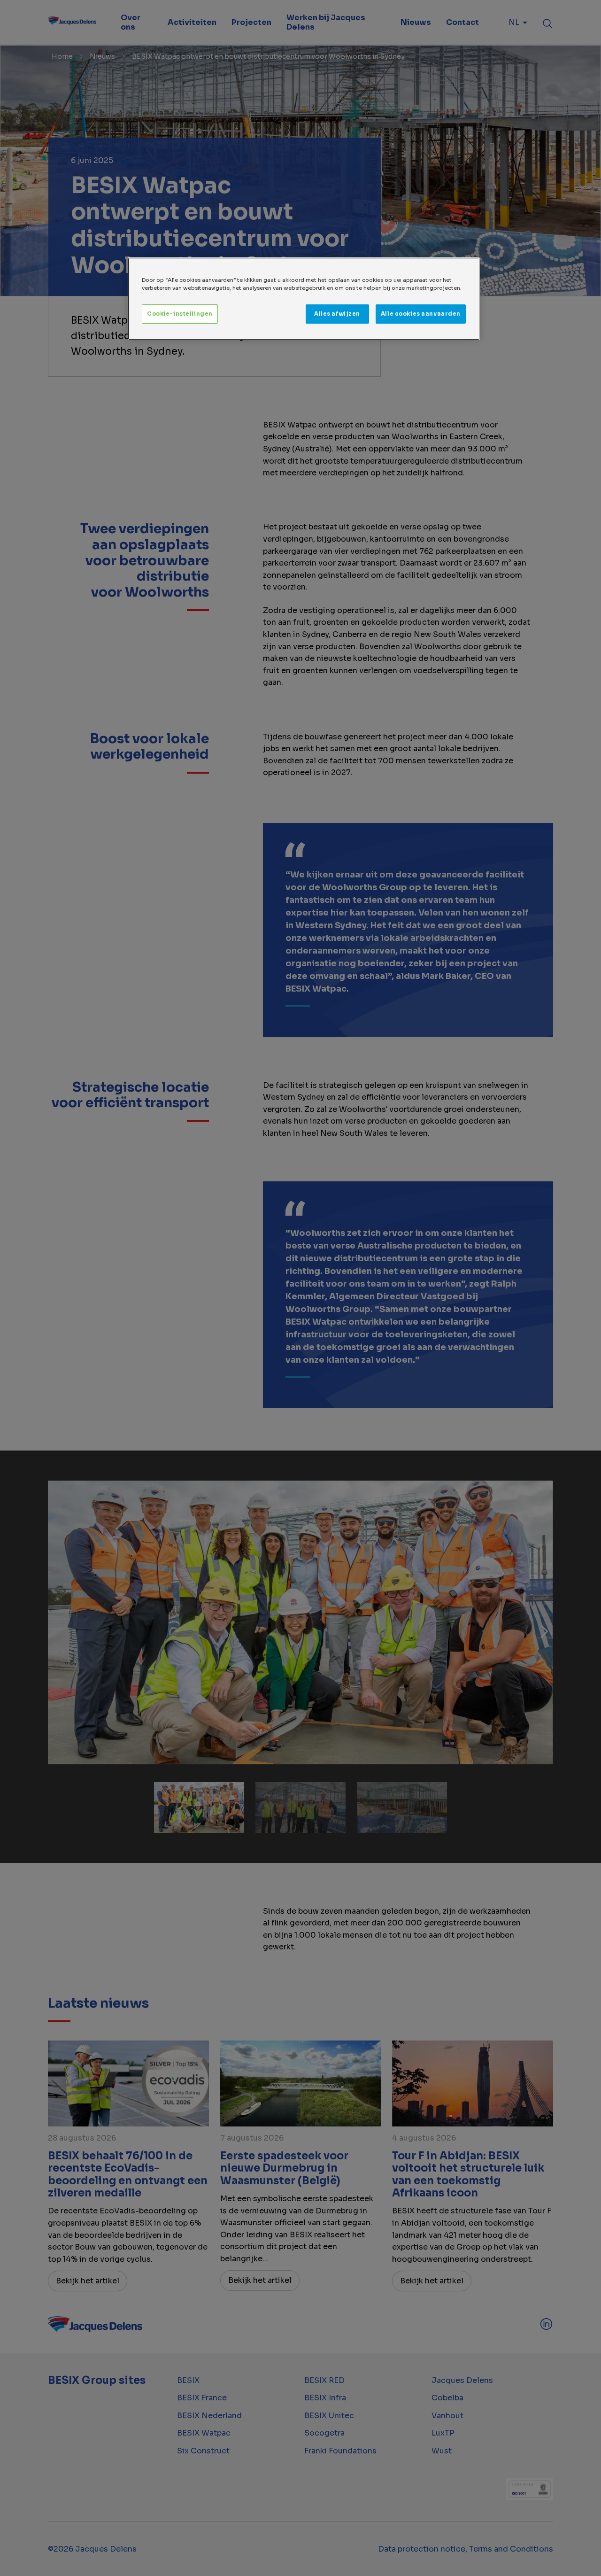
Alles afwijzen (337, 314)
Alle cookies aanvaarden (421, 314)
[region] (304, 299)
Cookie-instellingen (180, 314)
